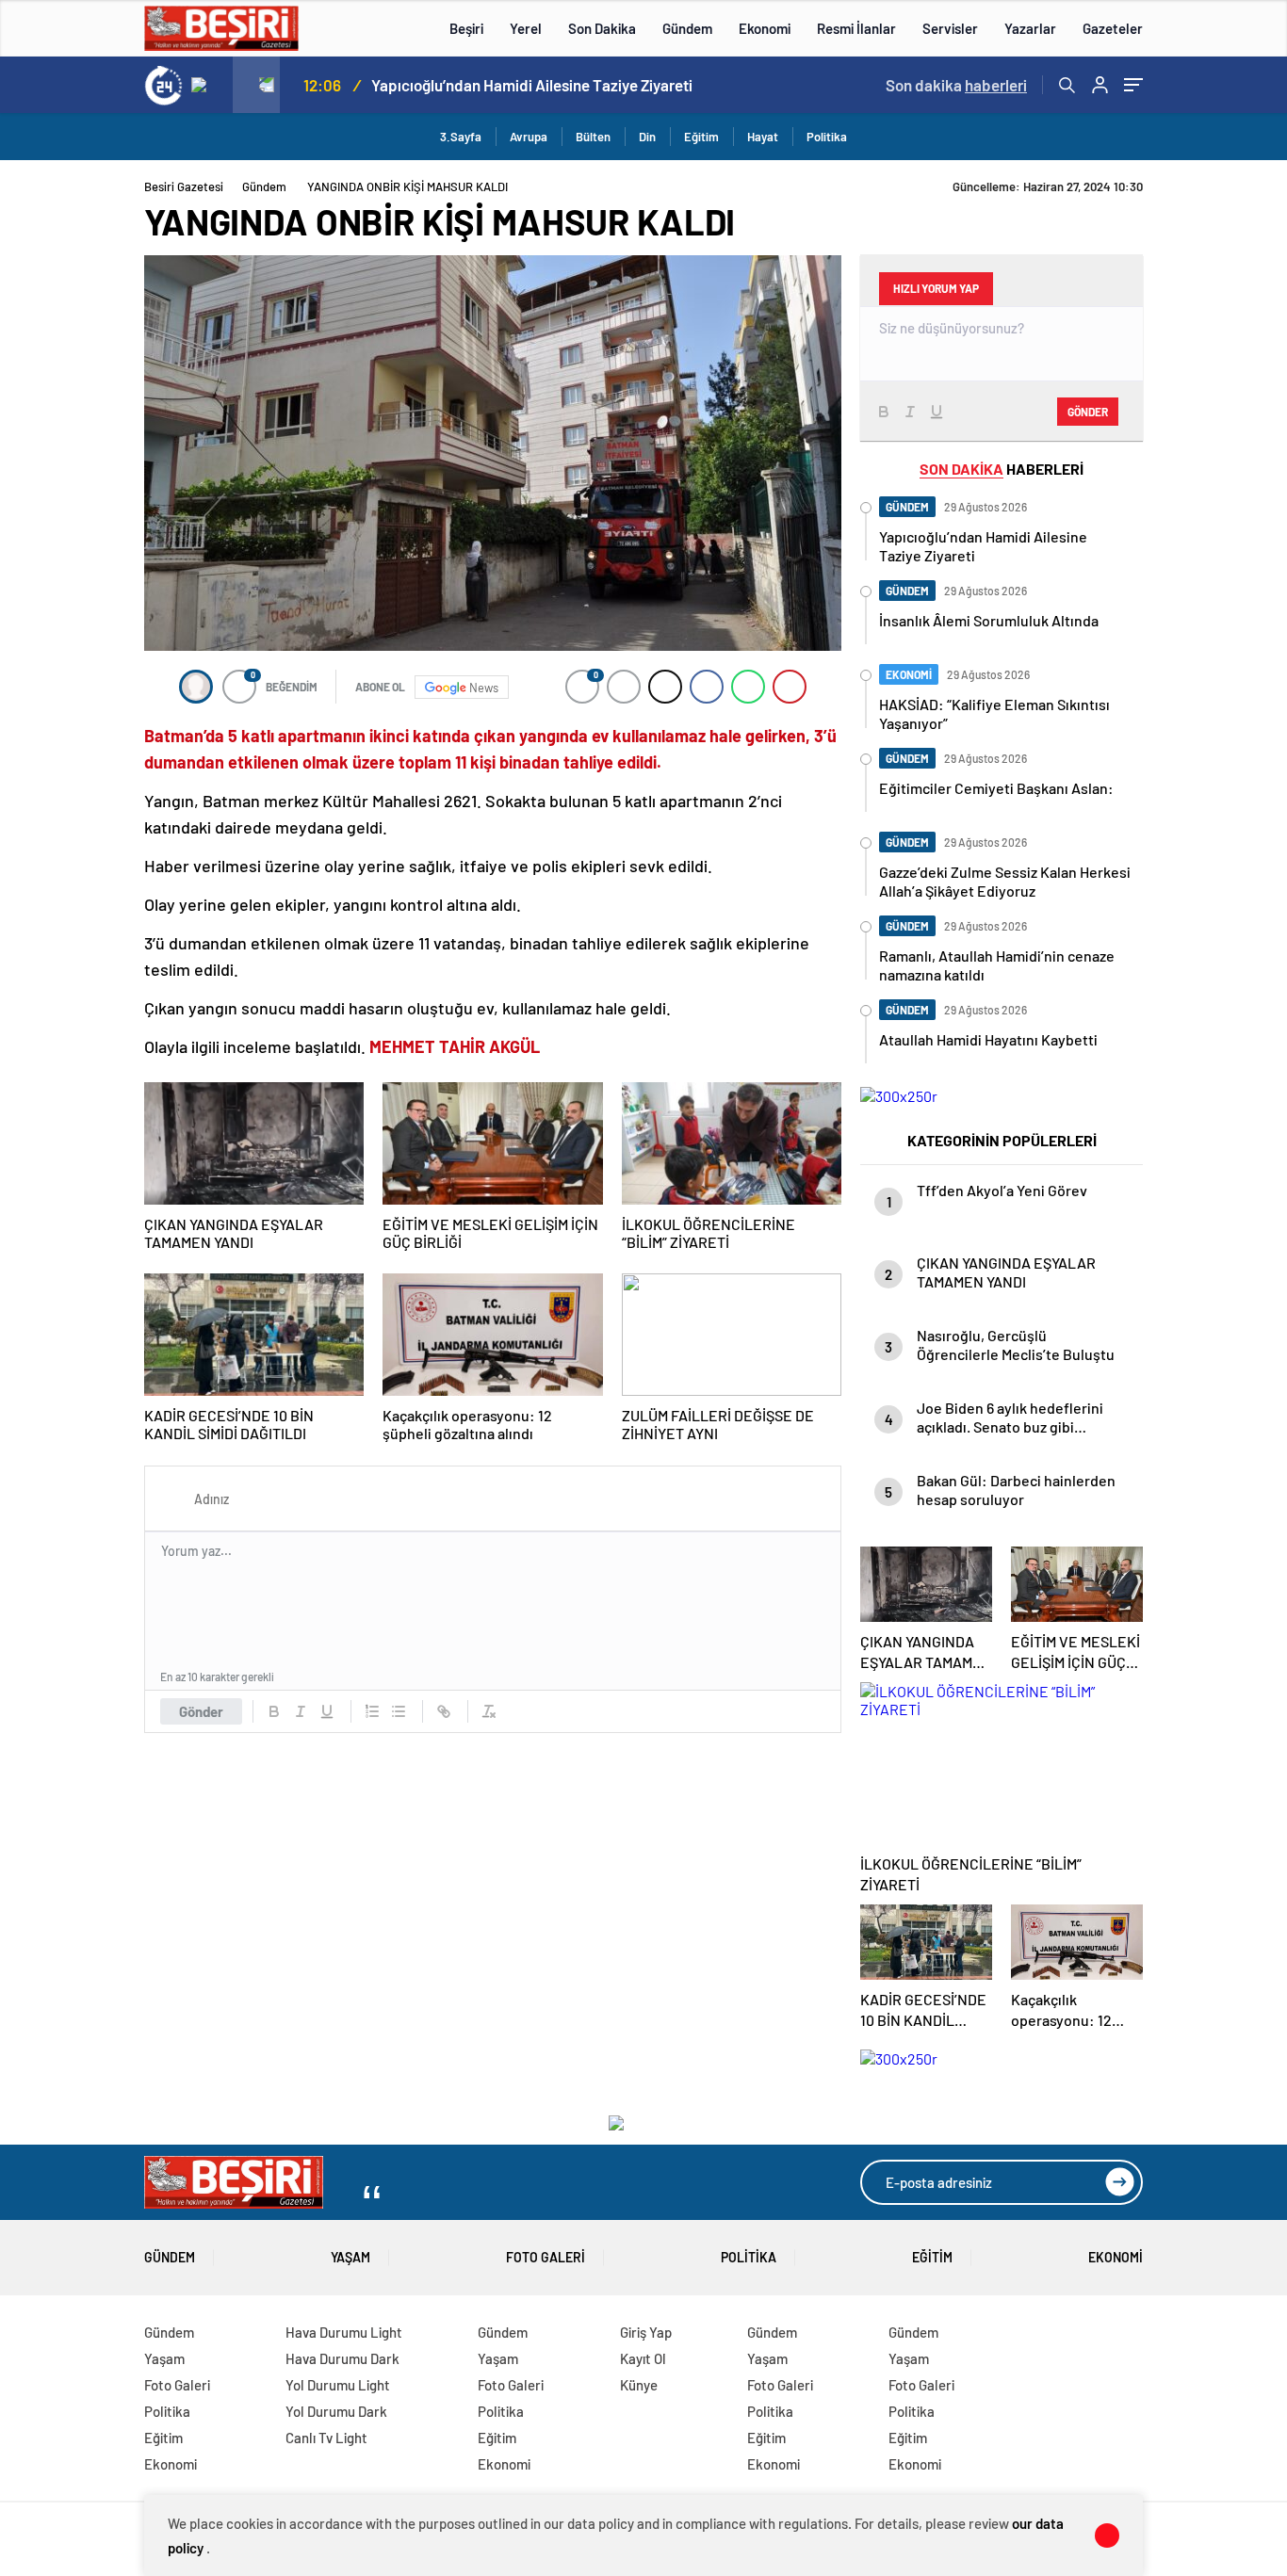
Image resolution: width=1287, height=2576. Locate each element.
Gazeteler (1113, 28)
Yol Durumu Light (338, 2385)
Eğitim (701, 137)
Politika (827, 137)
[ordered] (372, 1711)
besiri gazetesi (184, 186)
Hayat (763, 137)
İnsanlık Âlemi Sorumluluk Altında (487, 85)
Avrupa (529, 137)
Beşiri (466, 28)
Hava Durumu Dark (342, 2358)
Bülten (593, 137)
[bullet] (399, 1711)
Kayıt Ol (643, 2358)
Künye (639, 2385)
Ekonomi (765, 28)
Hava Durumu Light (344, 2332)
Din (647, 137)
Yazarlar (1030, 28)
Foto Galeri (546, 2257)
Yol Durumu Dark (336, 2411)
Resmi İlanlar (856, 28)
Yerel (526, 28)
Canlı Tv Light (326, 2438)
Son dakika (956, 85)
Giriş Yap (646, 2332)
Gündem (687, 28)
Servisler (950, 28)
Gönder (201, 1711)
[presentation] (209, 85)
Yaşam (350, 2257)
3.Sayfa (461, 137)
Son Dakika (602, 28)
